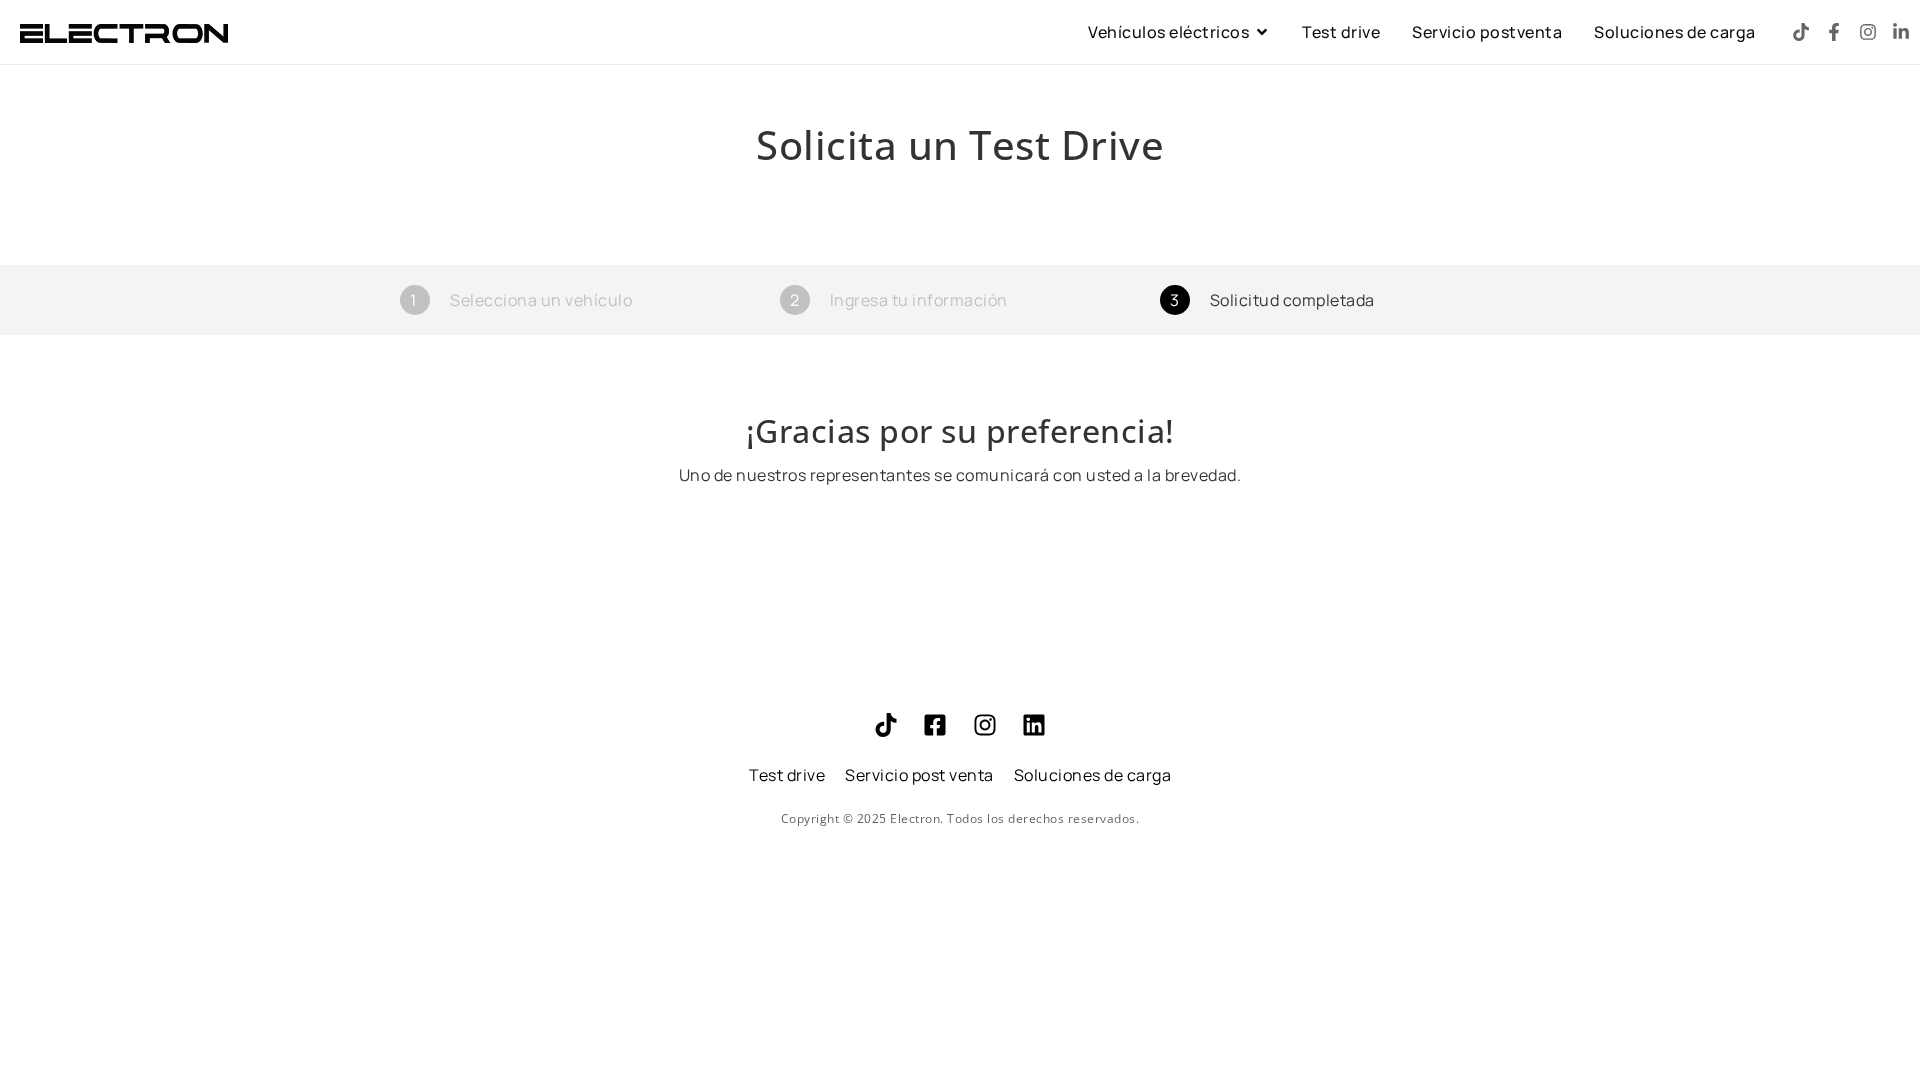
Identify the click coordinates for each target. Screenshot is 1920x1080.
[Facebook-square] (935, 725)
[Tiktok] (1801, 32)
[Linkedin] (1034, 725)
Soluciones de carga (1093, 775)
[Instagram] (1868, 32)
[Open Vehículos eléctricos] (1262, 32)
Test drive (787, 775)
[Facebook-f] (1834, 32)
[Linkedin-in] (1901, 32)
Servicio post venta (919, 775)
